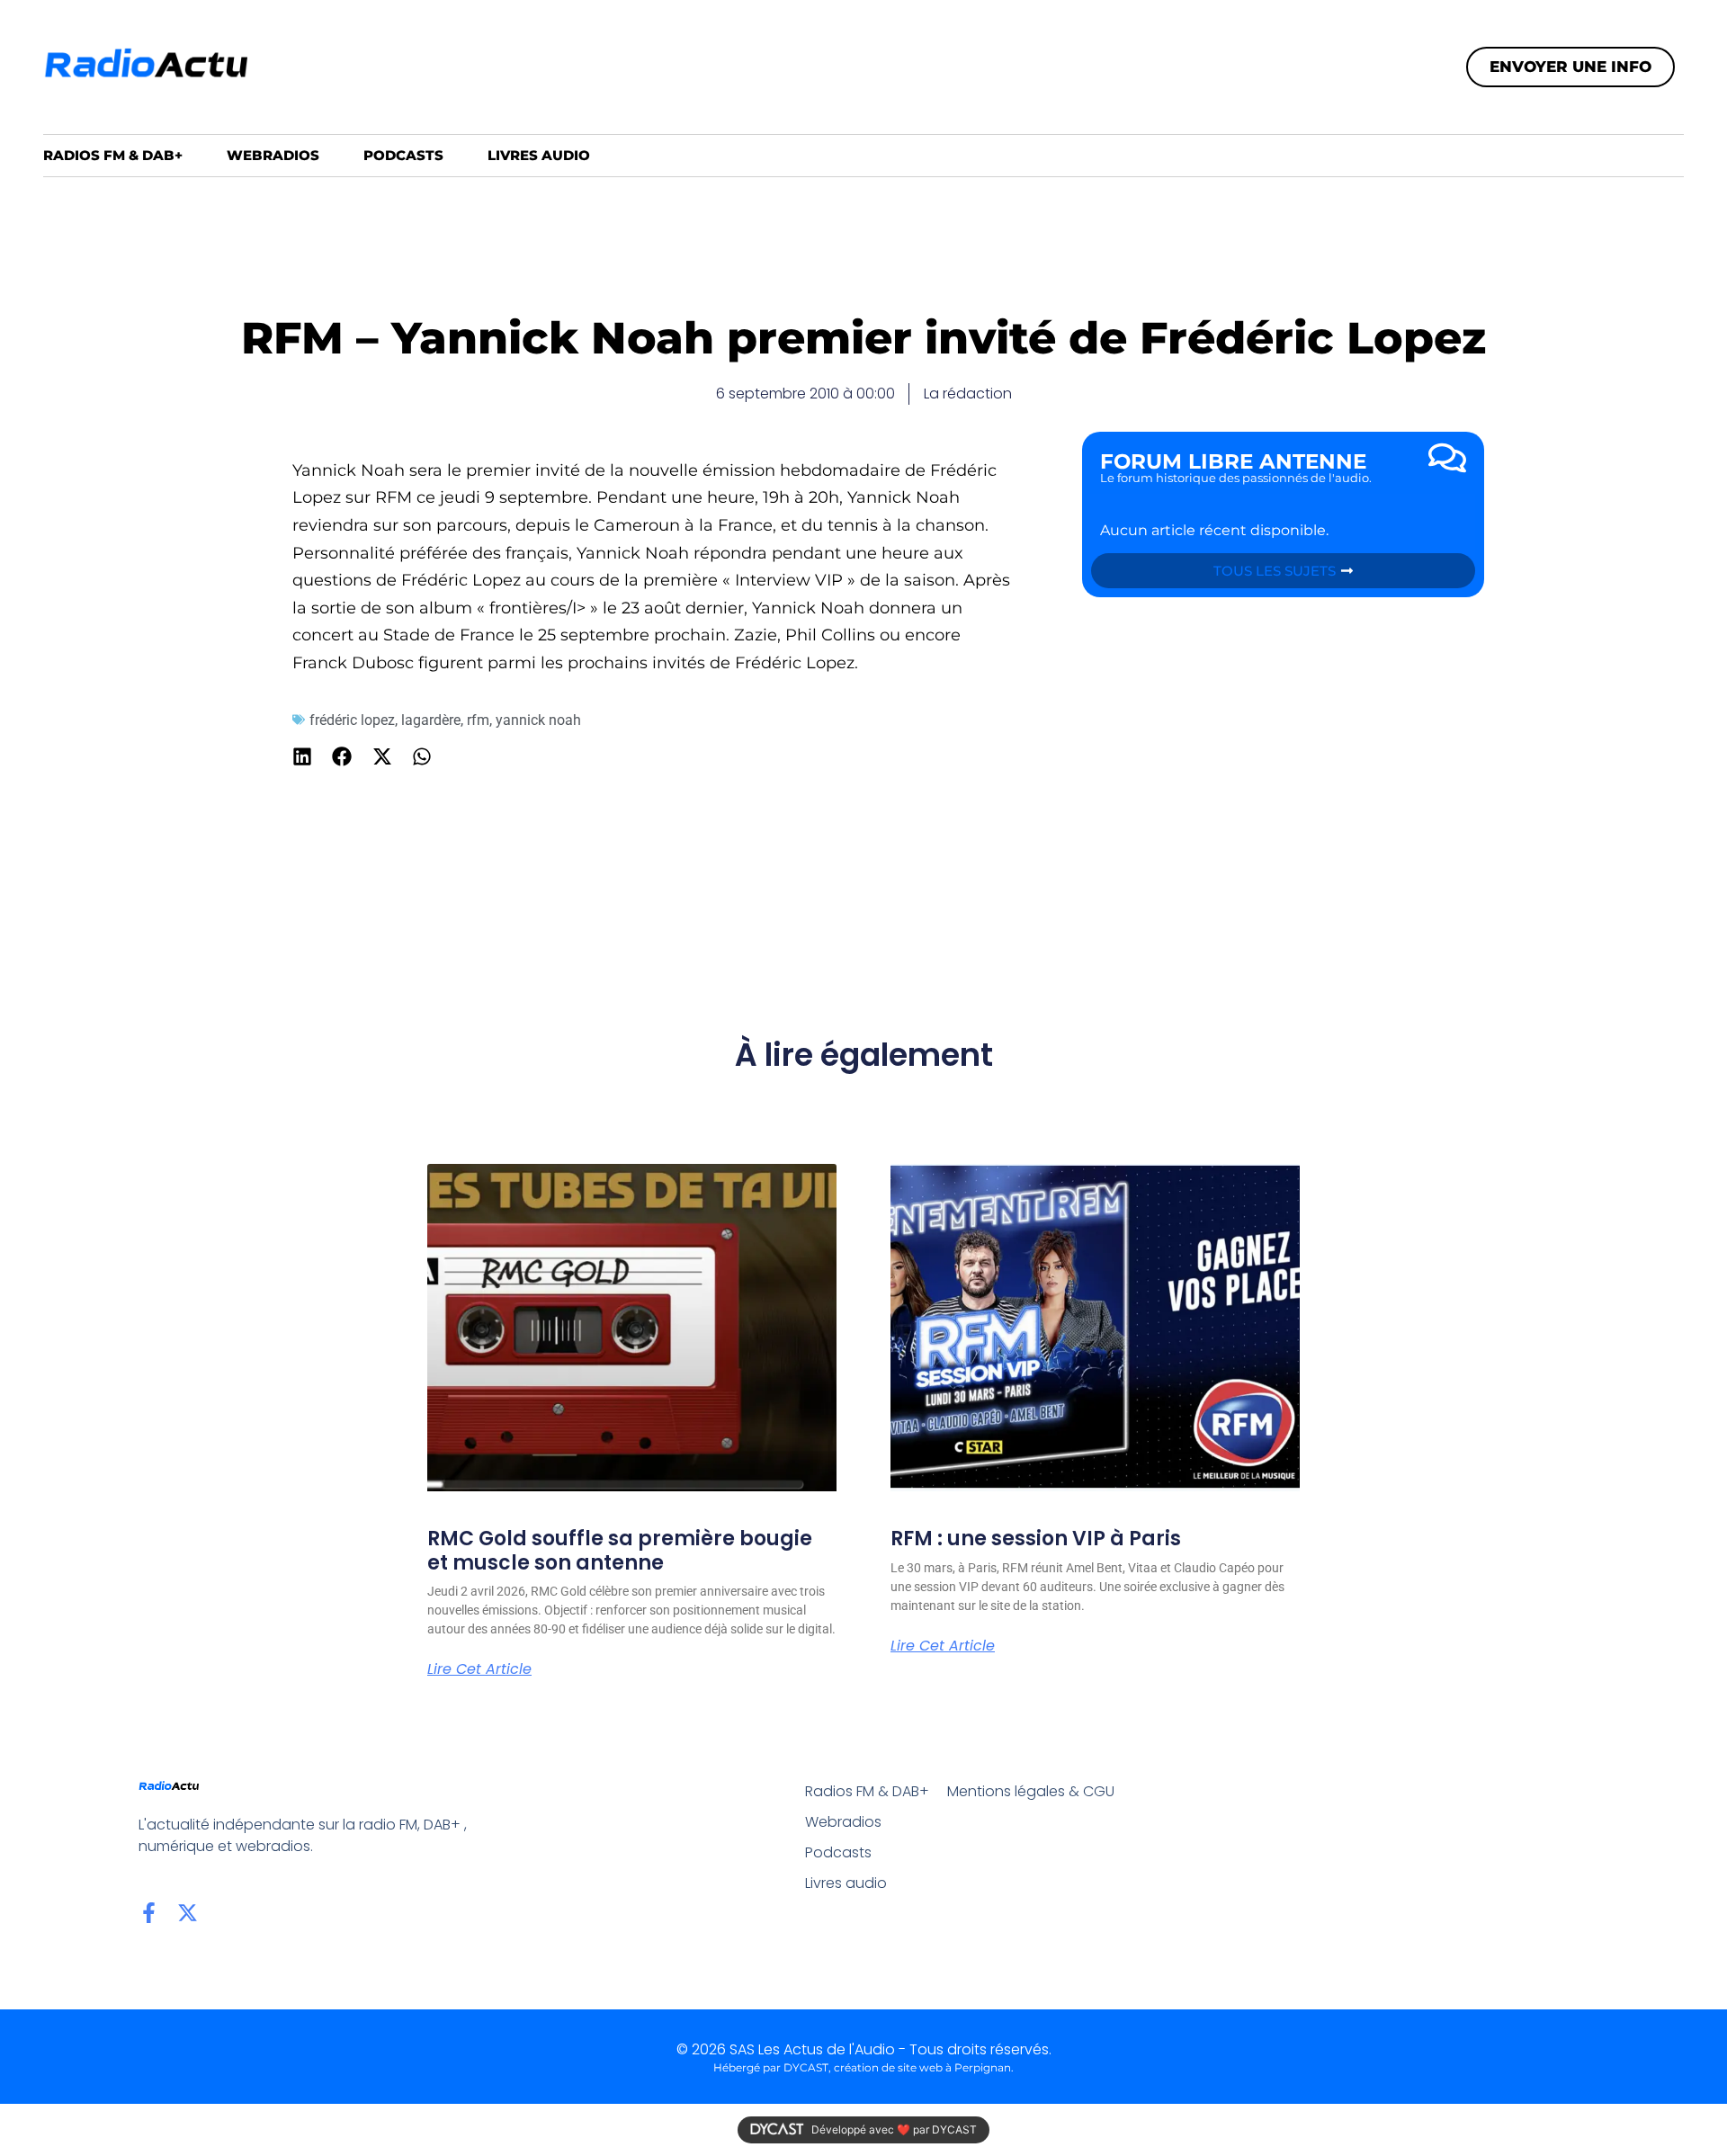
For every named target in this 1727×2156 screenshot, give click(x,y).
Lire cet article (479, 1669)
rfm (478, 720)
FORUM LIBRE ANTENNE (1233, 461)
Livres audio (539, 155)
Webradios (273, 155)
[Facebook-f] (149, 1913)
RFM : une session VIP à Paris (1036, 1539)
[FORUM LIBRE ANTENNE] (1447, 458)
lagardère (431, 720)
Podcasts (403, 155)
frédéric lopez (352, 720)
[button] (303, 757)
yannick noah (538, 720)
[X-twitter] (188, 1913)
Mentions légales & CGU (1031, 1791)
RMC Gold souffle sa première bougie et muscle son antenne (620, 1550)
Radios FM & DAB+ (113, 155)
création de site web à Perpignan (922, 2067)
